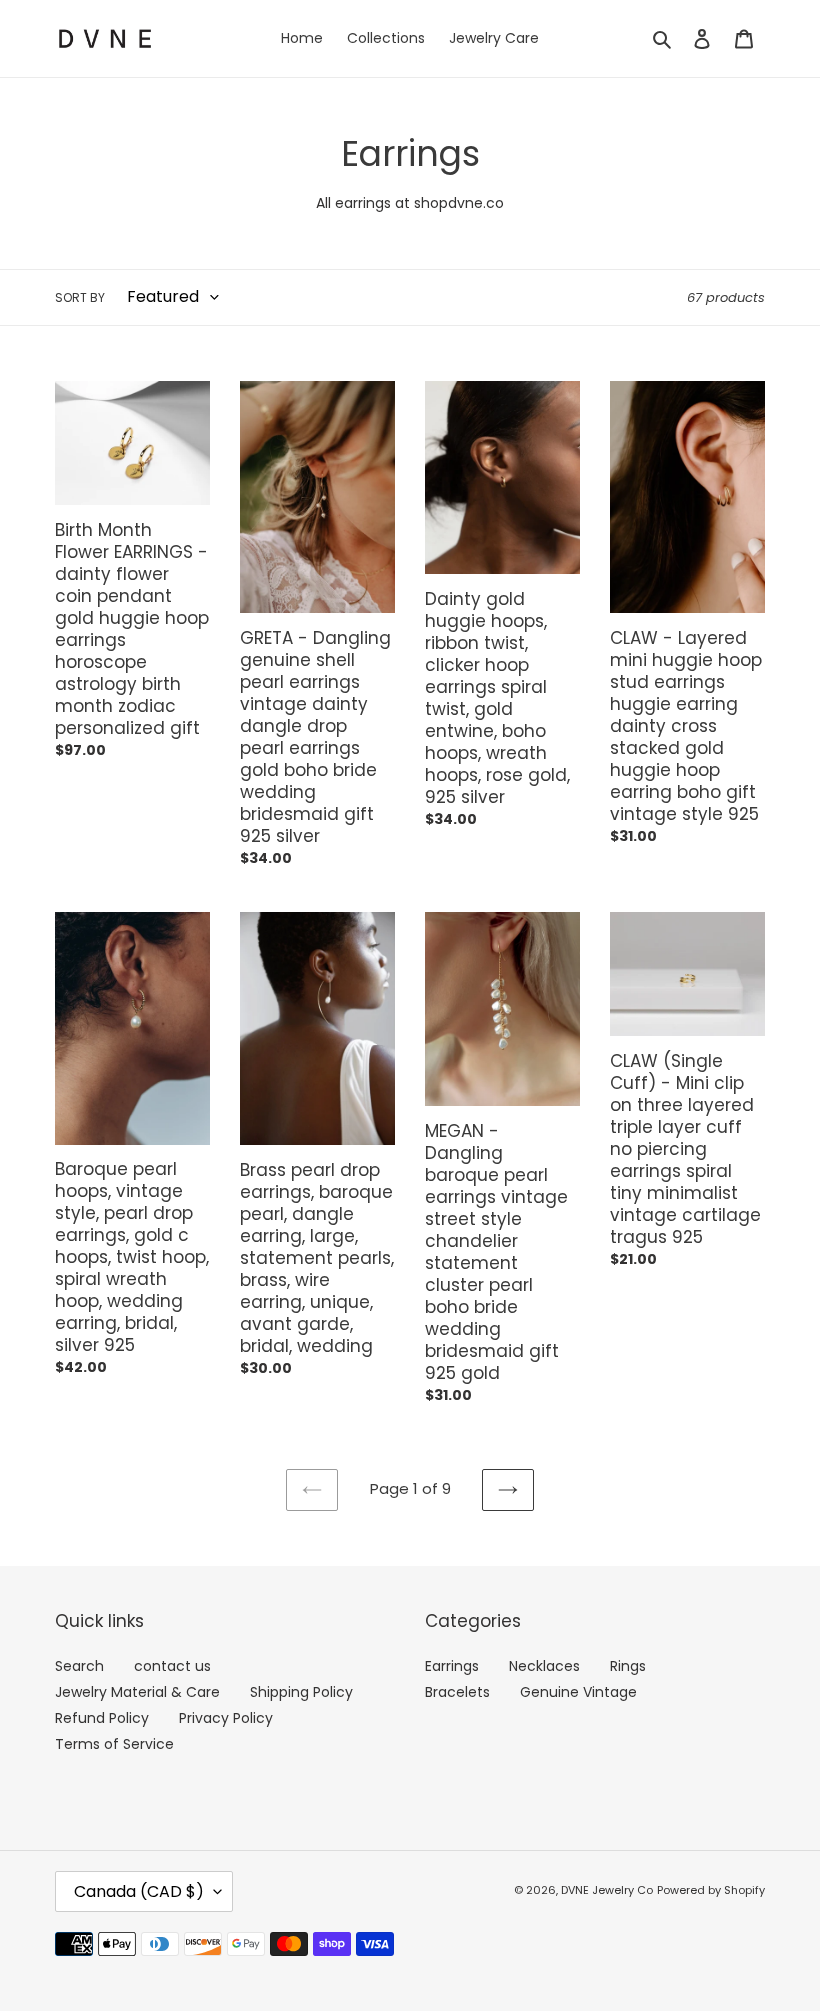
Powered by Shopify (711, 1890)
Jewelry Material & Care (137, 1692)
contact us (172, 1666)
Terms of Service (114, 1744)
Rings (628, 1666)
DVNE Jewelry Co (607, 1890)
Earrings (452, 1666)
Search (79, 1666)
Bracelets (457, 1692)
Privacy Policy (226, 1718)
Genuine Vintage (578, 1692)
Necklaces (544, 1666)
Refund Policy (102, 1718)
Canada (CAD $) (139, 1891)
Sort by (80, 297)
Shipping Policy (301, 1692)
